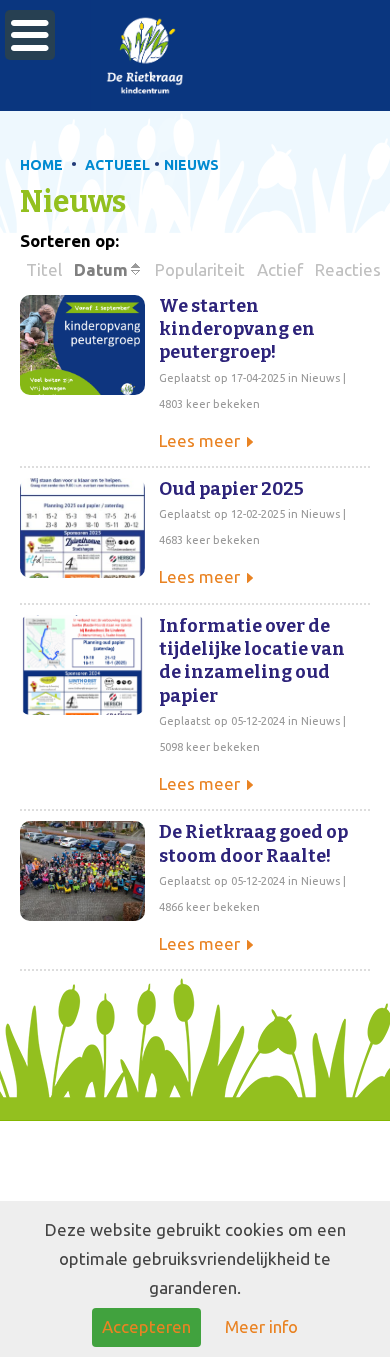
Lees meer (199, 440)
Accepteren (146, 1326)
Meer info (261, 1326)
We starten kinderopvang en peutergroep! (237, 329)
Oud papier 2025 (231, 489)
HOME (41, 165)
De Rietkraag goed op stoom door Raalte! (253, 843)
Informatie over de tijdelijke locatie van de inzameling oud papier (252, 661)
